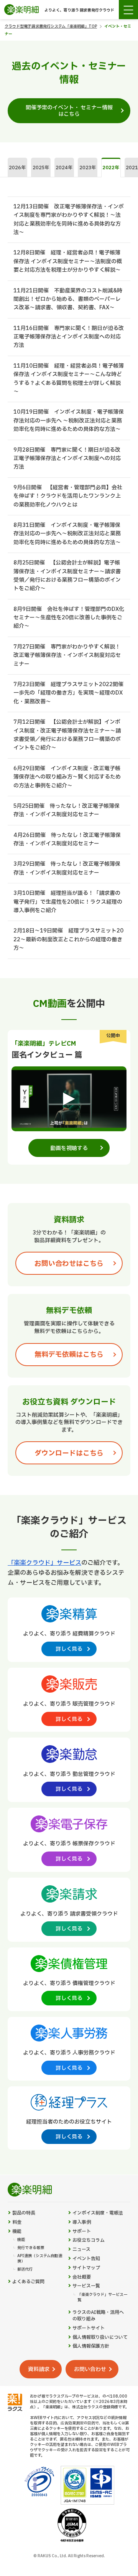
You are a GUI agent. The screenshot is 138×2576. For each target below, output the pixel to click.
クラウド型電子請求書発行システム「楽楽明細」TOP (51, 26)
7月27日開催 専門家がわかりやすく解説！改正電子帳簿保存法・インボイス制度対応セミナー (67, 655)
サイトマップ (86, 2268)
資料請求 (39, 2369)
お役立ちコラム (89, 2240)
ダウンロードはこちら (69, 1453)
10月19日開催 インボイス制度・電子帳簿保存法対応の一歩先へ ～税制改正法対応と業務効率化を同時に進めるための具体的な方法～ (69, 421)
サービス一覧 (86, 2286)
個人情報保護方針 (91, 2346)
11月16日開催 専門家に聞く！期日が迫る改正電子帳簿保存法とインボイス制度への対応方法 (69, 337)
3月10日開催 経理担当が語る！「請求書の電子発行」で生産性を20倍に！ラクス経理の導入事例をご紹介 (68, 902)
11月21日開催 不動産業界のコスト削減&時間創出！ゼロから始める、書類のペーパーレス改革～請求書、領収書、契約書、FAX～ (68, 299)
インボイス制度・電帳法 (98, 2213)
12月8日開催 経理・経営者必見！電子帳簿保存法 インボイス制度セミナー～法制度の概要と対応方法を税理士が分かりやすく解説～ (68, 261)
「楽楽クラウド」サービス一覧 (102, 2297)
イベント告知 (86, 2259)
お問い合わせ (90, 2369)
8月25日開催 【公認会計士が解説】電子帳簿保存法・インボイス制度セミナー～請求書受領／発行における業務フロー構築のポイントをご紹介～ (67, 576)
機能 (17, 2232)
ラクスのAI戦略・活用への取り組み (98, 2316)
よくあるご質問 (28, 2282)
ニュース (81, 2250)
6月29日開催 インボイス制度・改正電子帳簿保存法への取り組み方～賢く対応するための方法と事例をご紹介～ (67, 777)
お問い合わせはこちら (69, 1264)
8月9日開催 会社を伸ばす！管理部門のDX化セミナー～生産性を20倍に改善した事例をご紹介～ (69, 618)
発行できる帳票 (31, 2248)
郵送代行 (25, 2269)
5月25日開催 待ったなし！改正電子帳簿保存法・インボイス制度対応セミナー (67, 810)
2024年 (64, 168)
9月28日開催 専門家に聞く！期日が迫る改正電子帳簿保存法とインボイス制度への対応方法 (67, 459)
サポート (82, 2232)
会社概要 (82, 2277)
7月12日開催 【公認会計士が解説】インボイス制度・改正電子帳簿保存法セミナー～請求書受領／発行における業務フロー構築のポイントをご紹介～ (67, 735)
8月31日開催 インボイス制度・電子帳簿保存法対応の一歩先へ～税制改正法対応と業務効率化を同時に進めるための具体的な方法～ (67, 534)
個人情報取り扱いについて (100, 2338)
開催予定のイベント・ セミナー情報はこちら (69, 111)
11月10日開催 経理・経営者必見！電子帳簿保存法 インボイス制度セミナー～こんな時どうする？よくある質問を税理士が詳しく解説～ (69, 379)
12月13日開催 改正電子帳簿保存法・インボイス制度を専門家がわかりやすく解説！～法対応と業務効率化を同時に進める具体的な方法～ (69, 219)
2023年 (88, 168)
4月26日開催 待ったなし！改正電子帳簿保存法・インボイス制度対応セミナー (67, 839)
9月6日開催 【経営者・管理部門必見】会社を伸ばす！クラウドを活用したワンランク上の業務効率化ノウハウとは (68, 496)
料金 (17, 2222)
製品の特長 (24, 2213)
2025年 (41, 168)
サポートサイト (89, 2328)
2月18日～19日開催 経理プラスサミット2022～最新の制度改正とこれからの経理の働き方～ (68, 939)
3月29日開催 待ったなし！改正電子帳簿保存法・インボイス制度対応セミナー (67, 868)
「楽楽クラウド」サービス (44, 1563)
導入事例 (82, 2222)
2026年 (17, 168)
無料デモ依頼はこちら (69, 1355)
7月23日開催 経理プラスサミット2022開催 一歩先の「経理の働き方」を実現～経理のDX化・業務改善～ (71, 693)
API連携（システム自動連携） (40, 2259)
